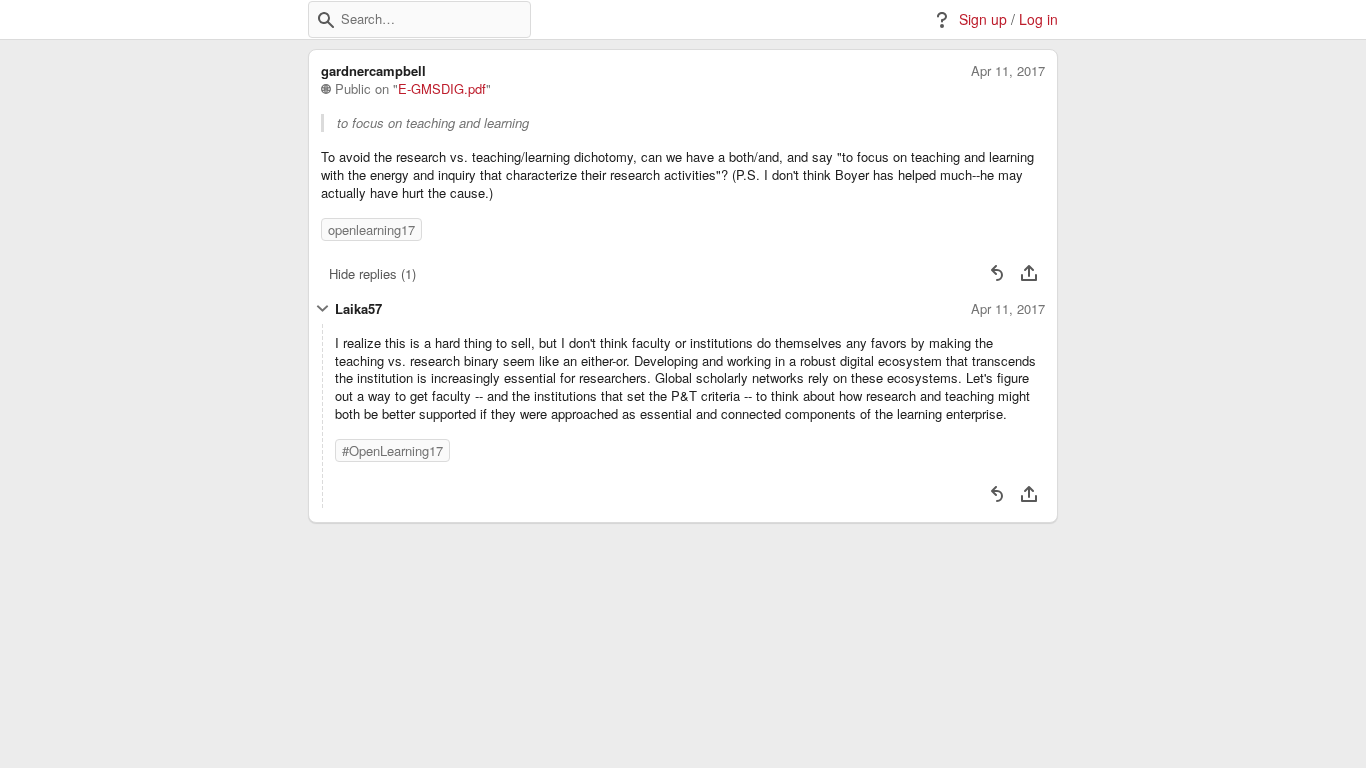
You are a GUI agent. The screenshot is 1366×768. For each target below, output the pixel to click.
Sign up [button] (983, 19)
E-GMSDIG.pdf (442, 89)
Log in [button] (1038, 19)
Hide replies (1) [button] (372, 273)
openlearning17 (371, 229)
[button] (326, 20)
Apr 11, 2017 (1008, 71)
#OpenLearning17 (392, 450)
